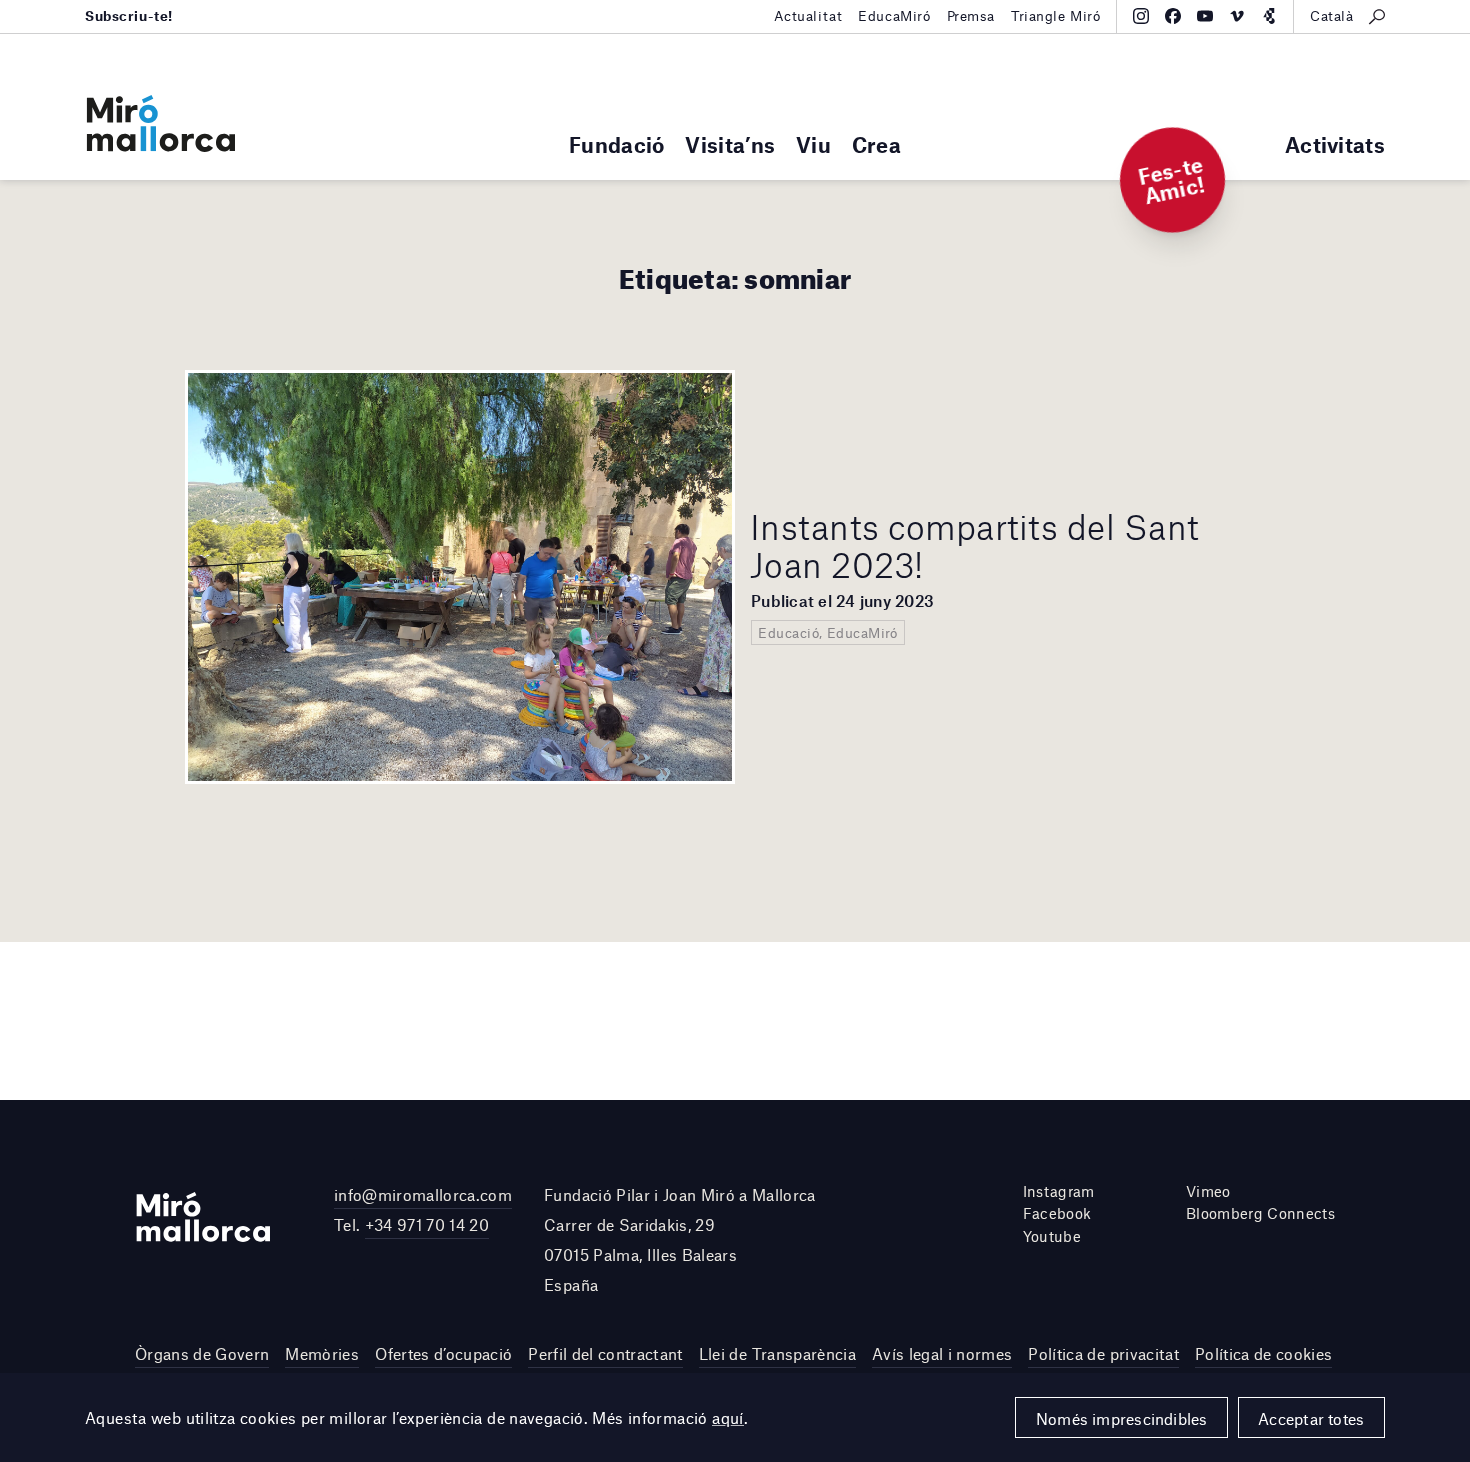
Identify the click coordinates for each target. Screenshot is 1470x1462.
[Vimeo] (1237, 16)
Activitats (1335, 144)
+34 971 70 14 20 (427, 1224)
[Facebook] (1173, 16)
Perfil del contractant (605, 1353)
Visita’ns (730, 144)
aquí (728, 1417)
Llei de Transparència (777, 1353)
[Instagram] (1141, 16)
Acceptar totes (1311, 1418)
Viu (813, 144)
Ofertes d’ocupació (443, 1353)
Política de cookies (1263, 1353)
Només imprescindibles (1122, 1418)
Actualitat (808, 16)
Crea (876, 144)
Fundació (616, 144)
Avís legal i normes (942, 1353)
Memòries (322, 1353)
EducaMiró (894, 16)
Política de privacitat (1103, 1353)
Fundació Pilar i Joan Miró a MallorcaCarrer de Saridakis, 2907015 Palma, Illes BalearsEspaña (680, 1240)
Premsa (971, 16)
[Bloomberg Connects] (1269, 16)
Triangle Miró (1056, 16)
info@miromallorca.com (423, 1194)
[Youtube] (1205, 16)
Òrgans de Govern (202, 1353)
